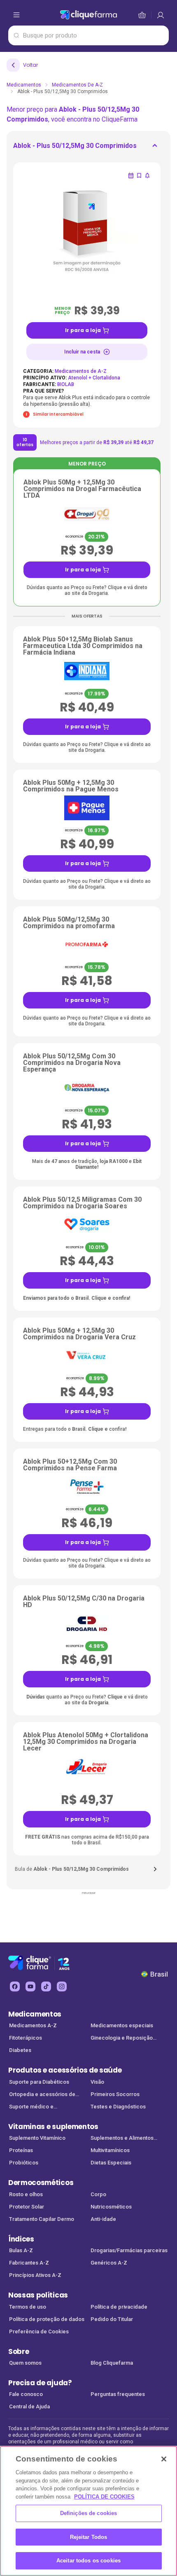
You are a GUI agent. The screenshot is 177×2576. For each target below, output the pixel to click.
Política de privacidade (119, 2307)
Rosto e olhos (26, 2194)
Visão (97, 2082)
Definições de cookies (89, 2513)
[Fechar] (164, 2459)
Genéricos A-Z (109, 2263)
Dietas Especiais (111, 2163)
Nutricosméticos (111, 2207)
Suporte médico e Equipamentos (31, 2107)
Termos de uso (28, 2307)
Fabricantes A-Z (29, 2263)
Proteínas (21, 2150)
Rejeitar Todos (89, 2537)
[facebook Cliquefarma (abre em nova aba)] (15, 1986)
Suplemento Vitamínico (37, 2138)
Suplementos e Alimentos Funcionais (122, 2139)
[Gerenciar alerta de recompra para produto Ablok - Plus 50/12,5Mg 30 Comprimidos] (131, 175)
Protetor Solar (27, 2207)
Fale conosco (26, 2394)
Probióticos (24, 2163)
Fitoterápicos (26, 2038)
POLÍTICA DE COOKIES (104, 2497)
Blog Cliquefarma (112, 2363)
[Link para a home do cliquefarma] (88, 15)
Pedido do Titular (112, 2319)
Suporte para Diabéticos (39, 2082)
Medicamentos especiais (122, 2025)
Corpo (98, 2194)
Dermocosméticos (41, 2183)
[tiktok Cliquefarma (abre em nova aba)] (46, 1986)
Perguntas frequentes (118, 2394)
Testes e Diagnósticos (118, 2107)
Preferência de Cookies (39, 2332)
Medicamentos (24, 85)
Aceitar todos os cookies (88, 2561)
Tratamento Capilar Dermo (42, 2219)
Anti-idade (103, 2219)
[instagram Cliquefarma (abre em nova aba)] (62, 1986)
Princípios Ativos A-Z (35, 2275)
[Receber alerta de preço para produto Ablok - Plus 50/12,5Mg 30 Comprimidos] (147, 175)
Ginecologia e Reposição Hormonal (122, 2039)
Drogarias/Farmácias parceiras (129, 2250)
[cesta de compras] (161, 15)
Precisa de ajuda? (40, 2383)
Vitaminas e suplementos (53, 2127)
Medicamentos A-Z (33, 2025)
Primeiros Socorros (115, 2094)
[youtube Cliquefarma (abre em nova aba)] (30, 1986)
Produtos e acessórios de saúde (65, 2070)
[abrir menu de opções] (16, 15)
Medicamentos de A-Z (77, 85)
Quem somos (25, 2363)
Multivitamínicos (110, 2150)
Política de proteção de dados (47, 2319)
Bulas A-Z (21, 2250)
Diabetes (20, 2050)
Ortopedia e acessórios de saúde (42, 2095)
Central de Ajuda (29, 2406)
